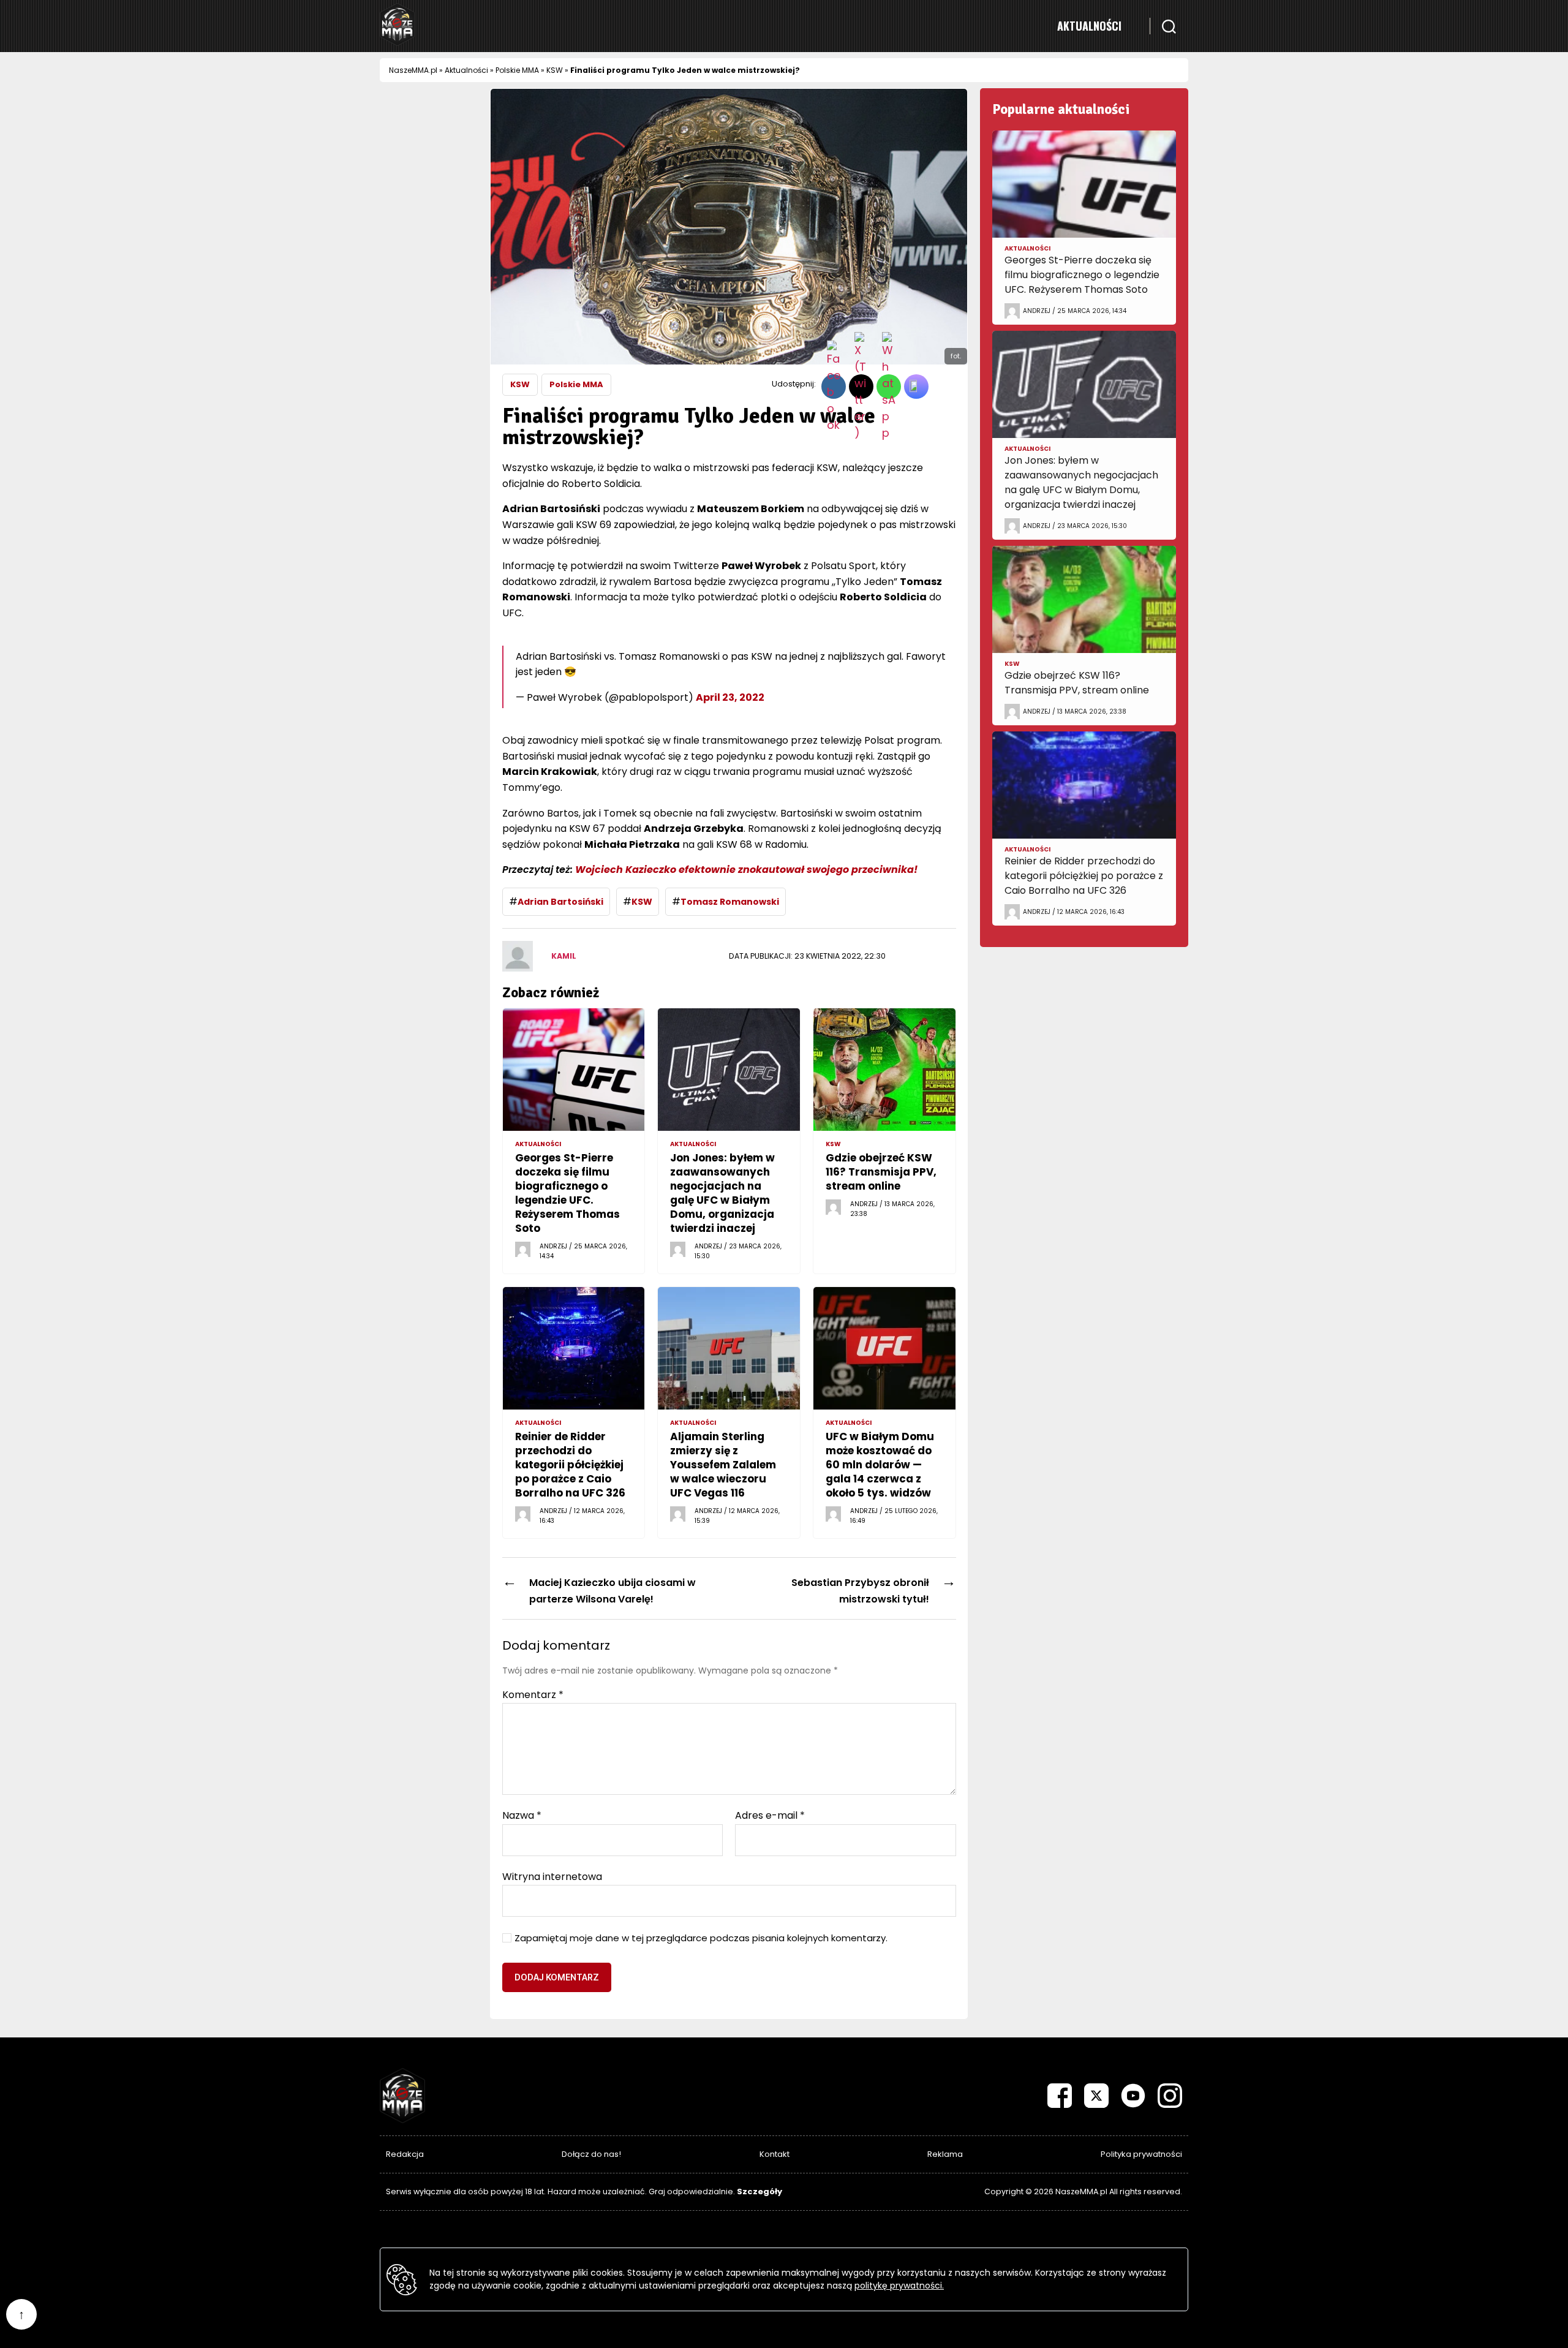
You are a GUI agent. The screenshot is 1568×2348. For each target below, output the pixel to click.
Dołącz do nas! (591, 2154)
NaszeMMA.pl (413, 70)
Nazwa (522, 1816)
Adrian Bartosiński (560, 902)
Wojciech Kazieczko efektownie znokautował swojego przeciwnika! (746, 870)
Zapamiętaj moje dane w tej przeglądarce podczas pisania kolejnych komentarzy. (701, 1938)
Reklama (945, 2154)
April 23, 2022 (730, 697)
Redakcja (405, 2154)
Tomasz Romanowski (730, 902)
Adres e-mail (770, 1816)
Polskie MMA (517, 70)
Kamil (564, 956)
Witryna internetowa (552, 1876)
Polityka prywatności (1141, 2154)
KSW (555, 70)
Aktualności (1089, 26)
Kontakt (775, 2154)
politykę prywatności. (899, 2286)
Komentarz (533, 1695)
